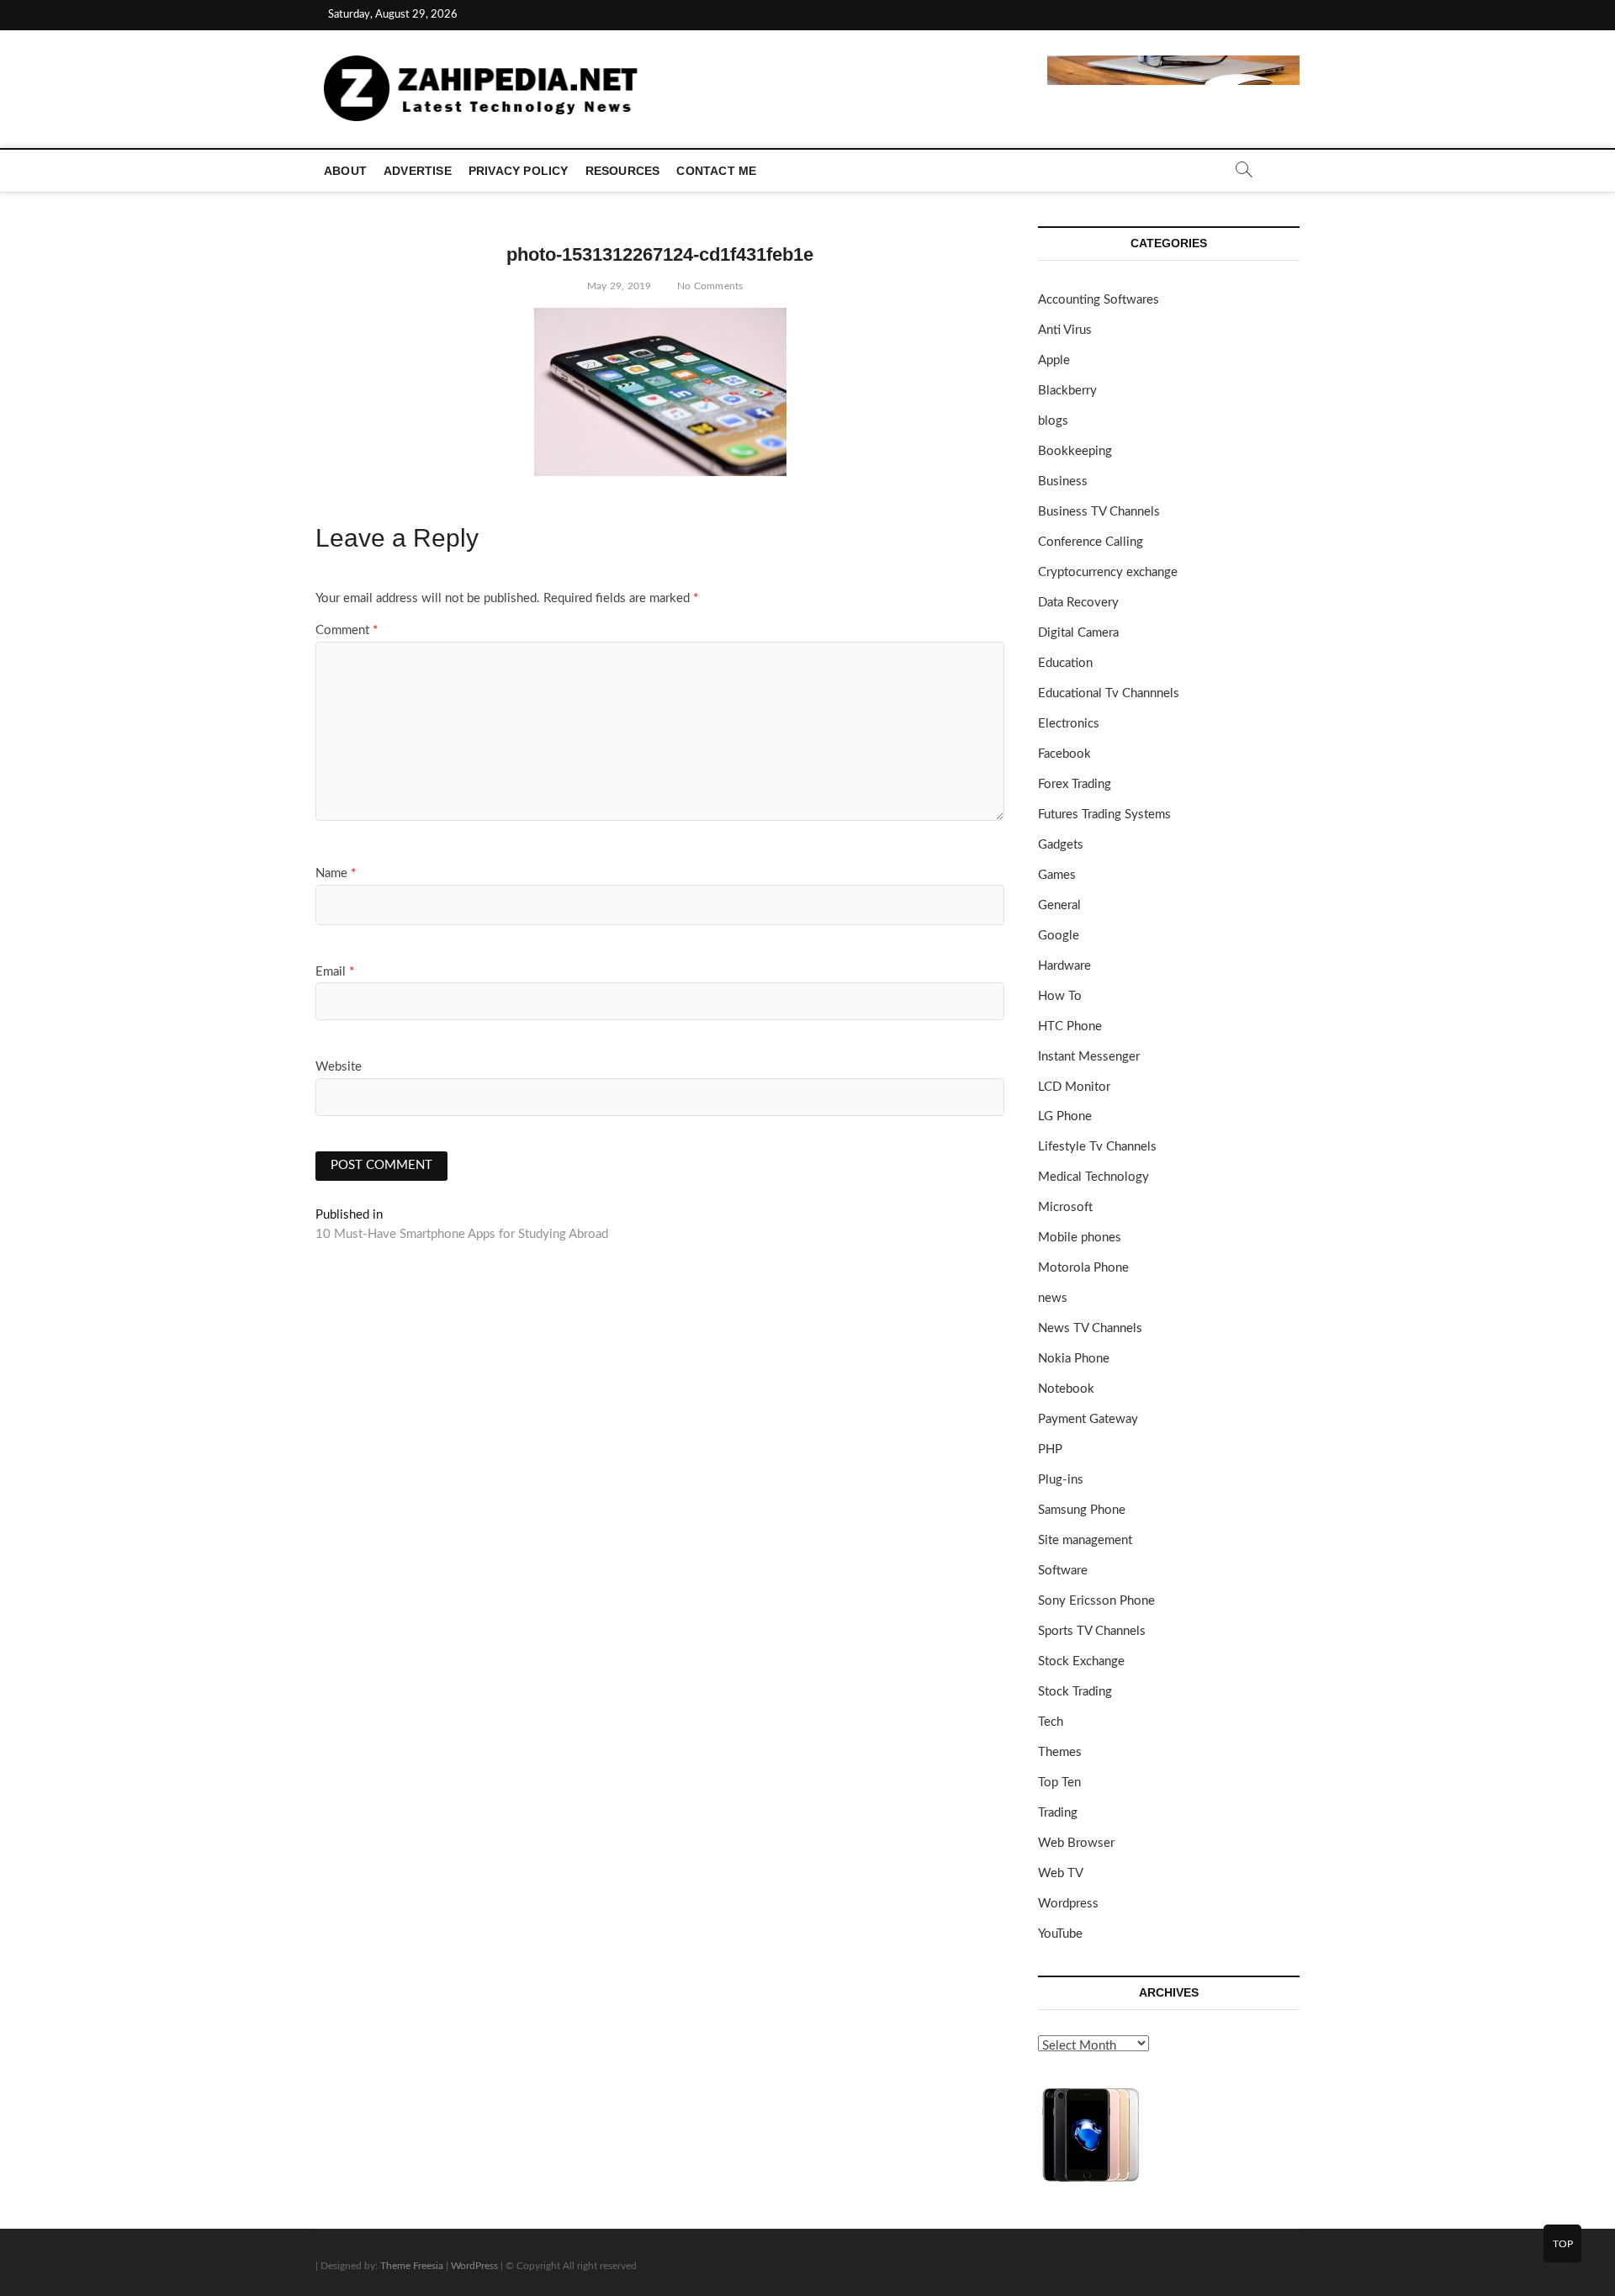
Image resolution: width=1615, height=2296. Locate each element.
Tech (1051, 1722)
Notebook (1066, 1389)
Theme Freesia (412, 2266)
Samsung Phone (1082, 1510)
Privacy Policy (519, 171)
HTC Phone (1070, 1026)
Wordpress (1068, 1904)
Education (1065, 663)
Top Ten (1059, 1783)
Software (1063, 1571)
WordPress (474, 2266)
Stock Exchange (1081, 1661)
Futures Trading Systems (1104, 815)
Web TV (1061, 1873)
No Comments (709, 286)
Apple (1054, 360)
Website (339, 1067)
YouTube (1060, 1934)
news (1053, 1298)
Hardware (1064, 966)
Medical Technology (1093, 1177)
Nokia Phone (1074, 1359)
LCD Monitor (1074, 1087)
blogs (1053, 421)
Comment (347, 630)
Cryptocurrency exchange (1108, 572)
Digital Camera (1078, 633)
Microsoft (1065, 1207)
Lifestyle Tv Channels (1097, 1147)
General (1059, 905)
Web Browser (1076, 1843)
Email (335, 972)
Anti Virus (1065, 330)
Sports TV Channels (1092, 1631)
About (345, 171)
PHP (1050, 1450)
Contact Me (716, 171)
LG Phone (1065, 1116)
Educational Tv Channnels (1109, 693)
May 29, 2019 (618, 286)
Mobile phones (1080, 1238)
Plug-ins (1061, 1480)
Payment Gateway (1088, 1419)
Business (1063, 481)
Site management (1085, 1540)
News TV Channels (1090, 1328)
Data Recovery (1078, 603)
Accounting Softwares (1099, 300)
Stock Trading (1075, 1692)
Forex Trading (1075, 784)
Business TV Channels (1099, 512)
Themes (1060, 1752)
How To (1060, 996)
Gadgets (1061, 845)
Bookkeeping (1075, 451)
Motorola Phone (1083, 1268)
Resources (623, 171)
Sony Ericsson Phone (1096, 1601)
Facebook (1064, 754)
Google (1059, 936)
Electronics (1069, 724)
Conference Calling (1091, 542)
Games (1057, 875)
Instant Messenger (1089, 1057)
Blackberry (1067, 391)
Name (336, 873)
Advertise (418, 171)
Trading (1058, 1813)
